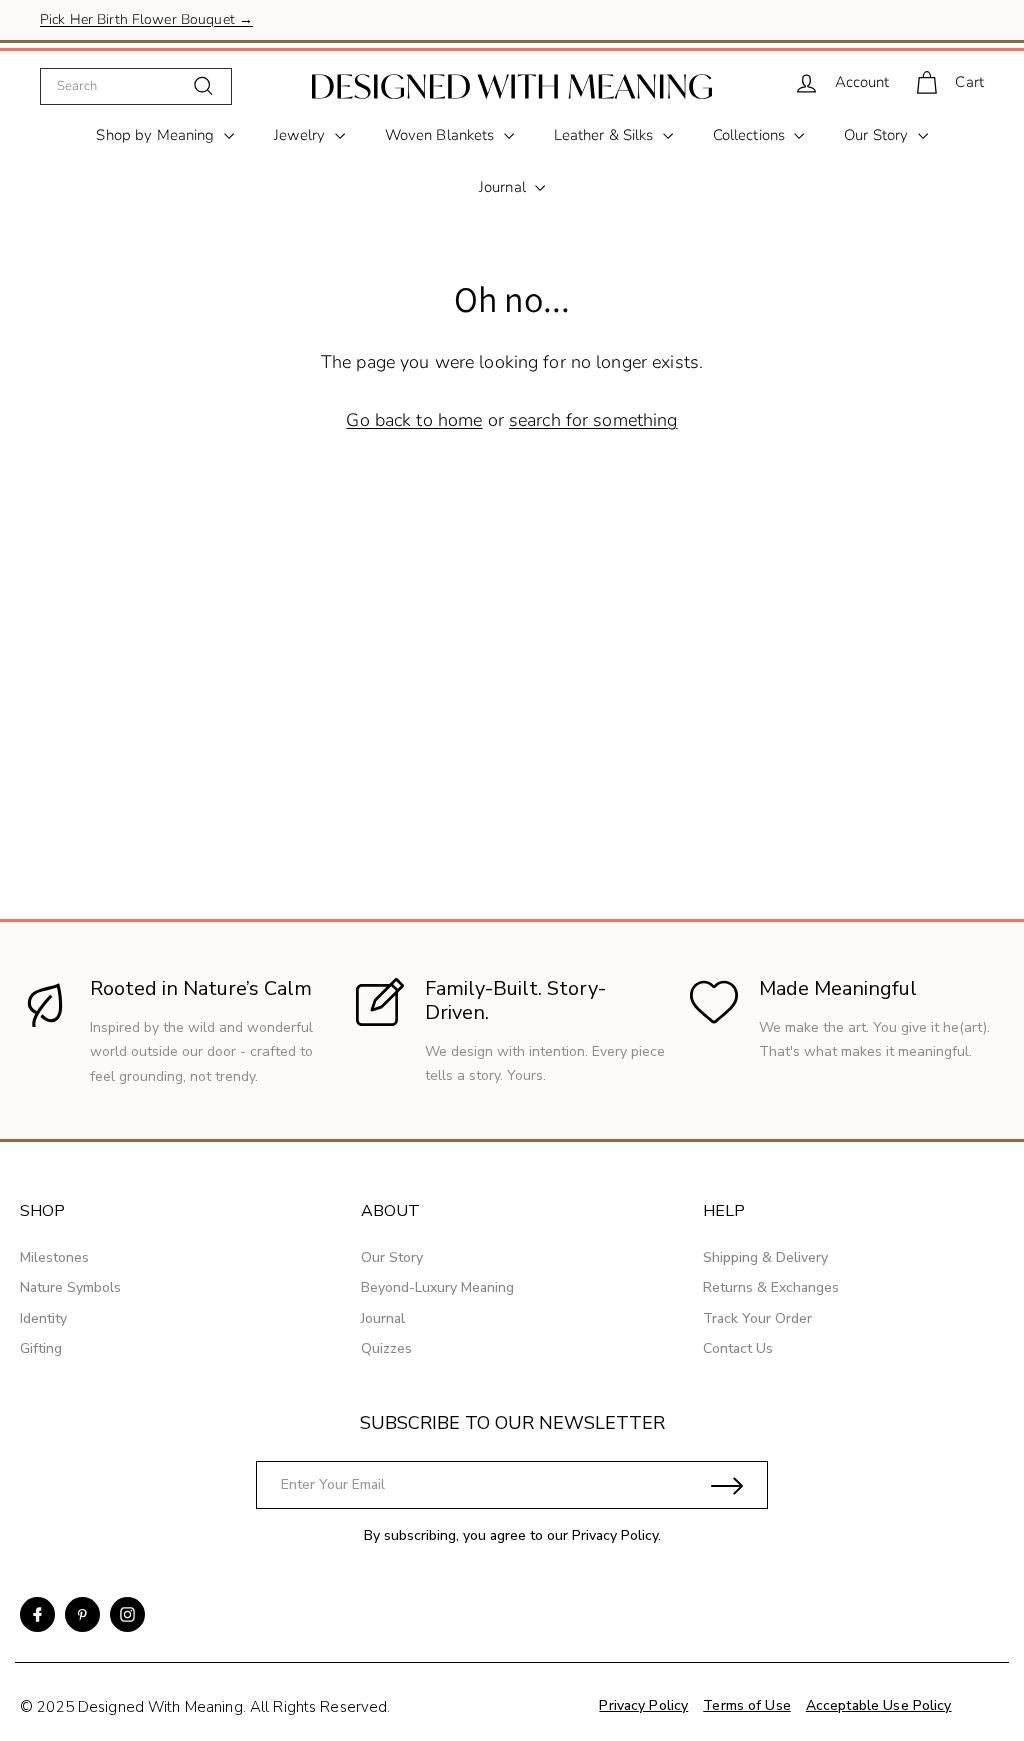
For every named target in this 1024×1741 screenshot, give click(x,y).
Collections (751, 135)
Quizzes (386, 1348)
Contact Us (738, 1348)
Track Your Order (757, 1318)
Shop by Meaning (157, 135)
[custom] (37, 1614)
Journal (504, 187)
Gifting (41, 1348)
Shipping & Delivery (765, 1257)
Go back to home (414, 420)
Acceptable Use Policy (879, 1705)
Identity (43, 1318)
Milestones (54, 1257)
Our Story (878, 135)
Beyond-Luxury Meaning (437, 1287)
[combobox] (136, 86)
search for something (593, 420)
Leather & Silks (606, 135)
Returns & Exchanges (771, 1287)
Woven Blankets (442, 135)
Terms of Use (747, 1705)
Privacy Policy (615, 1535)
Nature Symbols (70, 1287)
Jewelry (302, 135)
